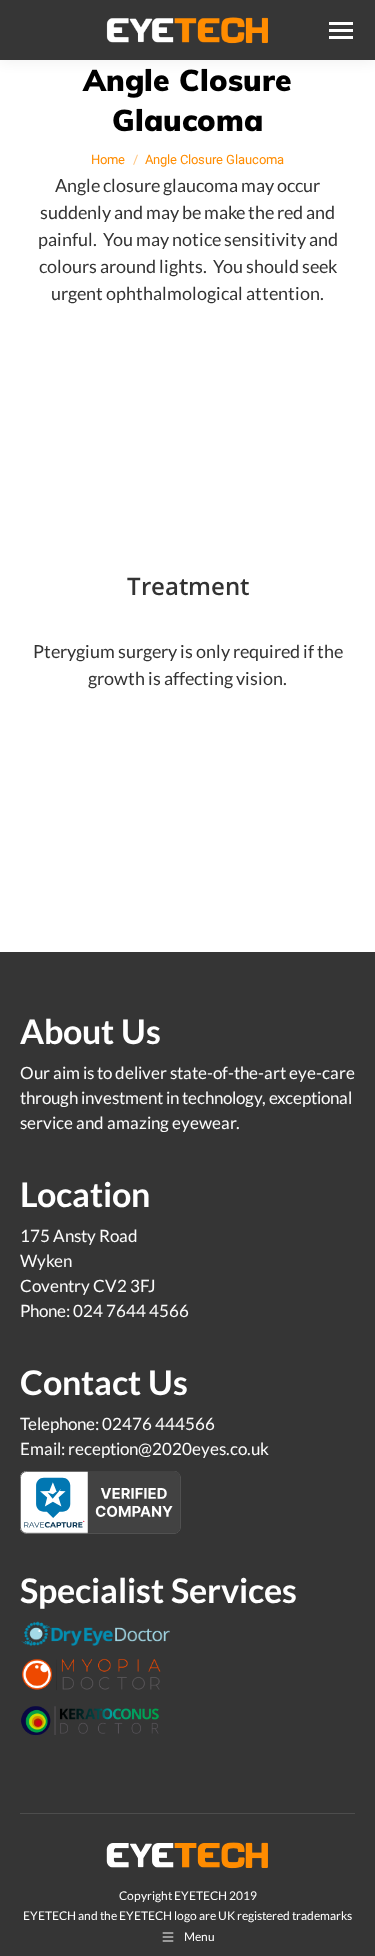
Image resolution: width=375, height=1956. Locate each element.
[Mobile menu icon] (341, 30)
